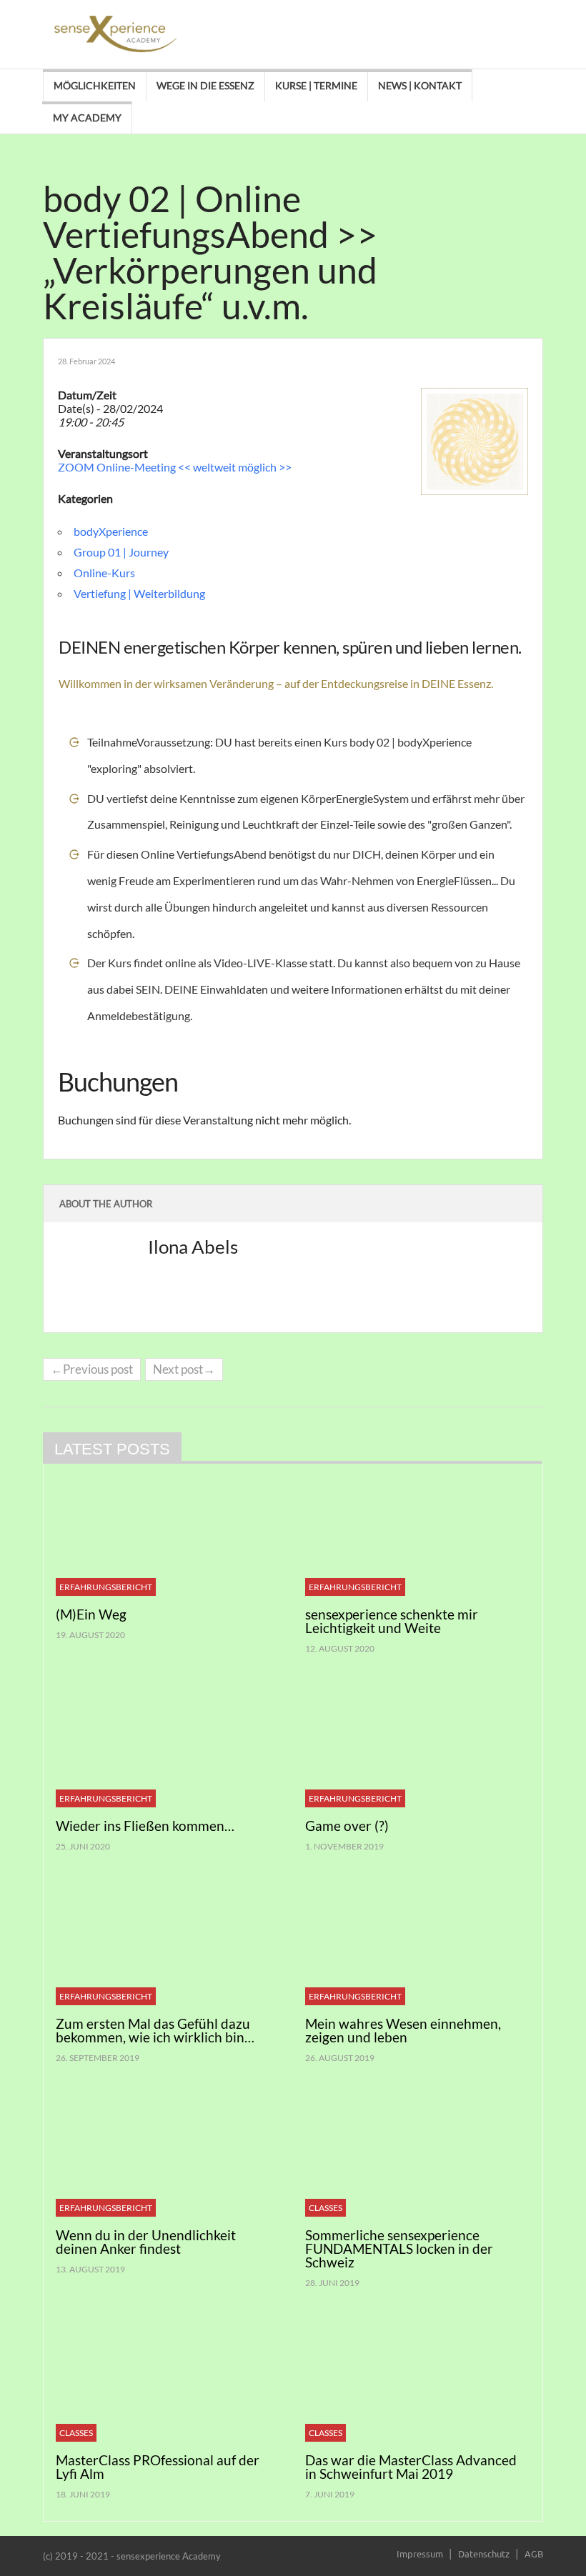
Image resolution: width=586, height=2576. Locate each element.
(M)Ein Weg (91, 1614)
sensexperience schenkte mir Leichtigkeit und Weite (392, 1621)
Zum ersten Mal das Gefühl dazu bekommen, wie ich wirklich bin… (155, 2030)
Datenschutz (484, 2553)
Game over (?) (347, 1826)
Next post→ (184, 1369)
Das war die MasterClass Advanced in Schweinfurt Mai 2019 (411, 2467)
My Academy (87, 118)
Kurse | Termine (316, 85)
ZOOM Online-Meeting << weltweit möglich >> (175, 467)
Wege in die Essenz (205, 85)
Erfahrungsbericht (106, 1587)
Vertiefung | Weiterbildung (139, 593)
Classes (326, 2208)
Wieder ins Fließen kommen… (145, 1826)
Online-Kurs (104, 573)
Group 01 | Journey (121, 552)
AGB (534, 2553)
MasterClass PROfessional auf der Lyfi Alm (158, 2467)
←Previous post (92, 1369)
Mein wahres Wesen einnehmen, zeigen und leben (403, 2030)
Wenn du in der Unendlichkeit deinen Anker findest (146, 2242)
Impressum (420, 2553)
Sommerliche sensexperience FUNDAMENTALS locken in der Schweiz (399, 2248)
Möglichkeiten (95, 85)
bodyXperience (111, 531)
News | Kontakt (420, 85)
